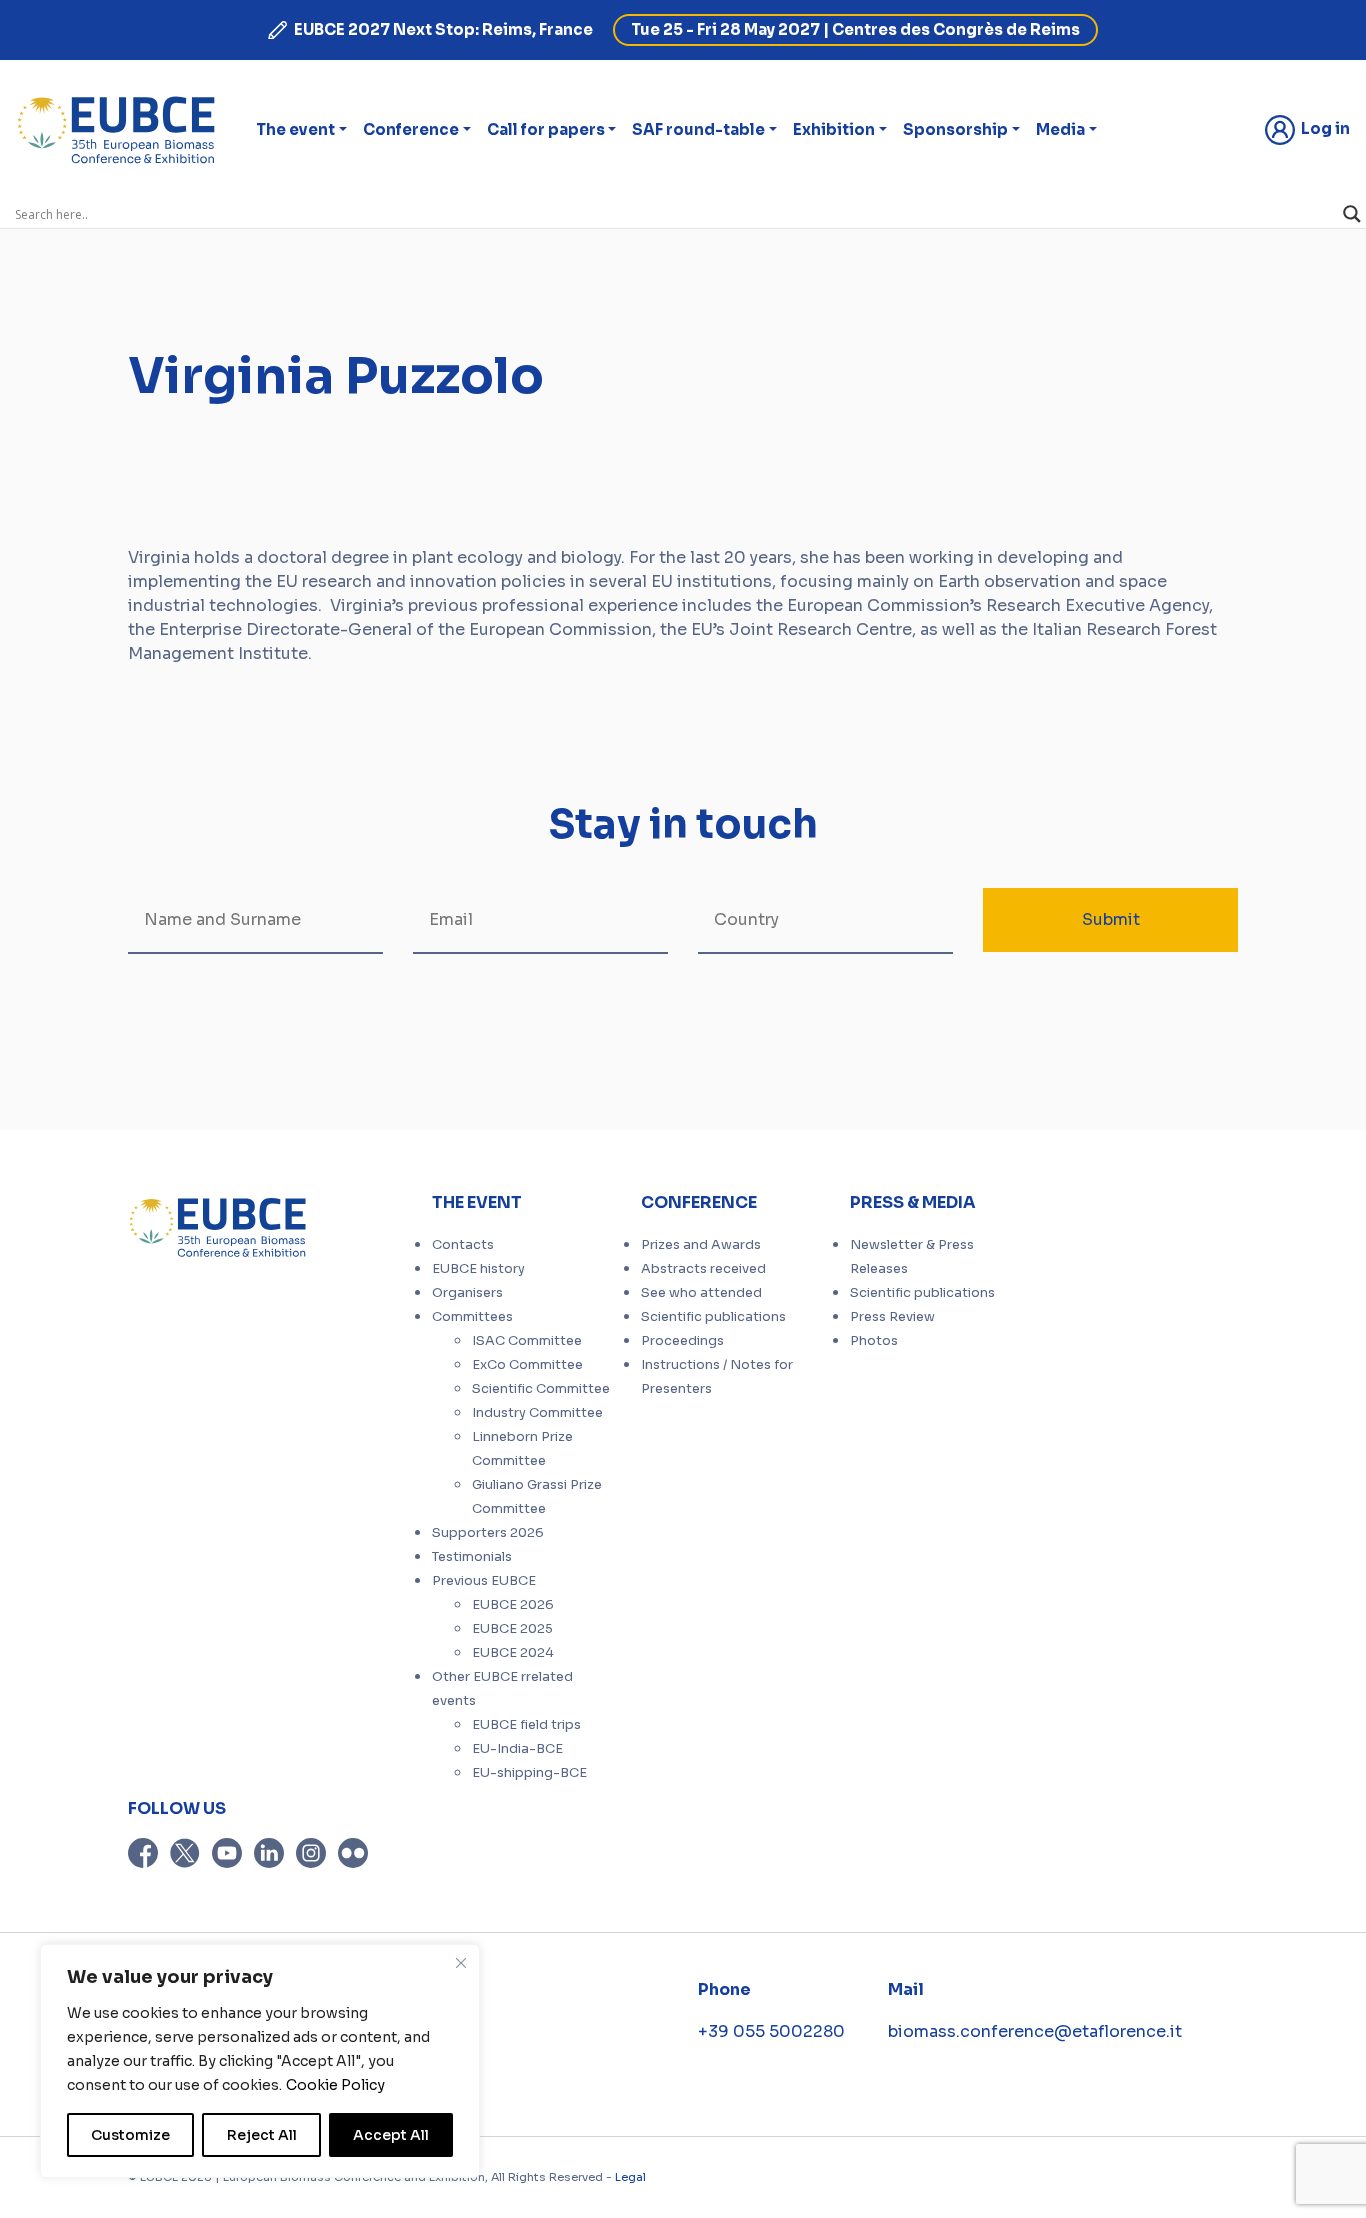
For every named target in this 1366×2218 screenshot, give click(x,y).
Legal (630, 2177)
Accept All (391, 2135)
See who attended (701, 1293)
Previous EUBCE (484, 1581)
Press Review (892, 1317)
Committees (472, 1317)
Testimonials (472, 1557)
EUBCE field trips (526, 1725)
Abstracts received (703, 1269)
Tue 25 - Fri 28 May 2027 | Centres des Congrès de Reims (855, 29)
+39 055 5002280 (771, 2031)
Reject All (262, 2135)
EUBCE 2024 (513, 1653)
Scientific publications (713, 1317)
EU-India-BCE (517, 1749)
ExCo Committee (527, 1365)
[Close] (461, 1963)
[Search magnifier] (1352, 214)
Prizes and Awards (701, 1245)
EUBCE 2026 (513, 1605)
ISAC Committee (527, 1341)
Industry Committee (537, 1413)
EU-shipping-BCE (529, 1773)
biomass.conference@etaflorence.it (1035, 2031)
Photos (874, 1341)
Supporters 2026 (488, 1533)
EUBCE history (478, 1269)
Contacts (463, 1245)
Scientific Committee (541, 1389)
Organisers (467, 1293)
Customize (130, 2135)
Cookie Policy (335, 2085)
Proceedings (682, 1341)
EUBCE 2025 (512, 1629)
